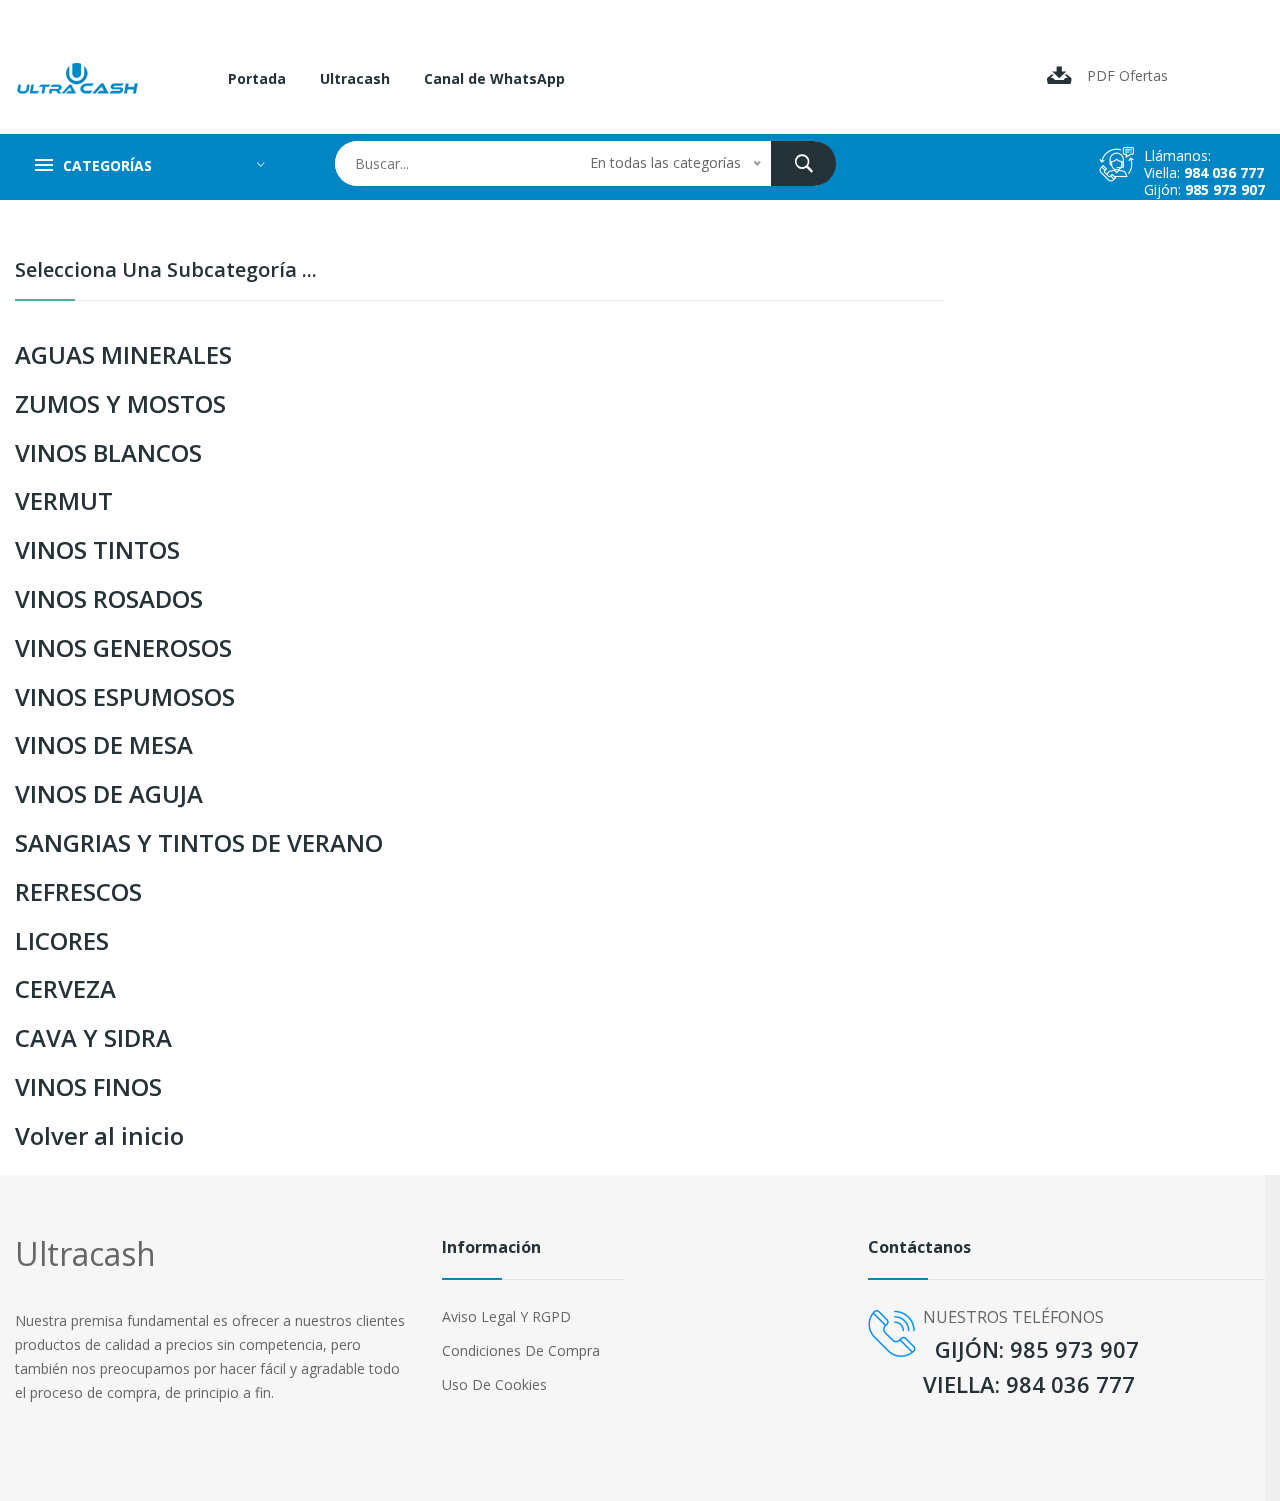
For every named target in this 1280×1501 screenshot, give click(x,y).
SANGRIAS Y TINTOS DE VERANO (199, 842)
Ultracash (355, 78)
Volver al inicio (99, 1135)
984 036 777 (1224, 172)
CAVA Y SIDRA (93, 1037)
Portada (257, 78)
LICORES (62, 940)
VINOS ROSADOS (109, 598)
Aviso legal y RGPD (506, 1316)
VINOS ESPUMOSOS (125, 696)
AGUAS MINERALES (123, 354)
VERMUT (64, 500)
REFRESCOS (78, 891)
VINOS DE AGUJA (109, 793)
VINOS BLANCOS (108, 452)
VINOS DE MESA (104, 744)
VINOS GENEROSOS (123, 647)
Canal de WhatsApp (494, 78)
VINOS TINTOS (97, 549)
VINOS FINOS (88, 1086)
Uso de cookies (494, 1384)
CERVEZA (65, 988)
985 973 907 (1225, 189)
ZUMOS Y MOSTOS (120, 403)
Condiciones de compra (521, 1350)
